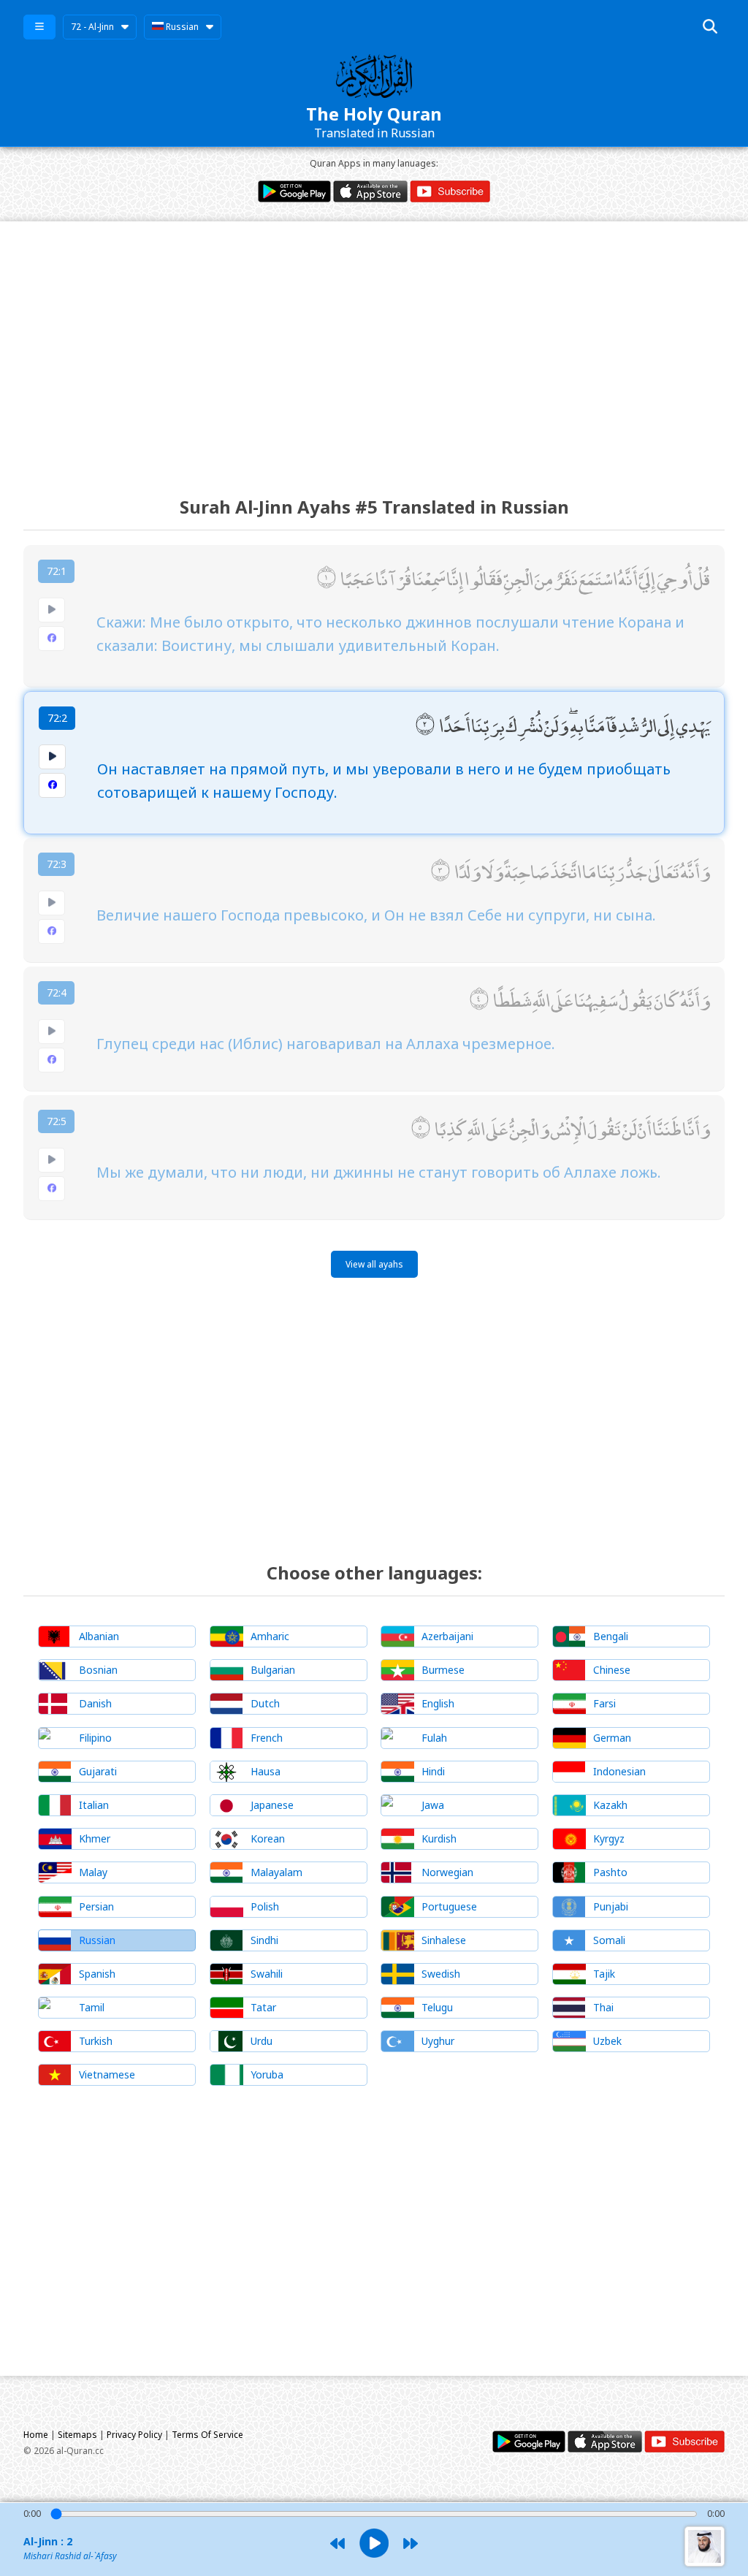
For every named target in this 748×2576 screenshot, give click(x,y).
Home (36, 2435)
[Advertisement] (374, 346)
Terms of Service (207, 2435)
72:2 (57, 718)
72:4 (57, 992)
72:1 (57, 571)
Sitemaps (77, 2435)
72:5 (57, 1121)
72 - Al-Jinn (92, 27)
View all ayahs (374, 1264)
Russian (181, 27)
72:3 (57, 864)
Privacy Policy (134, 2435)
